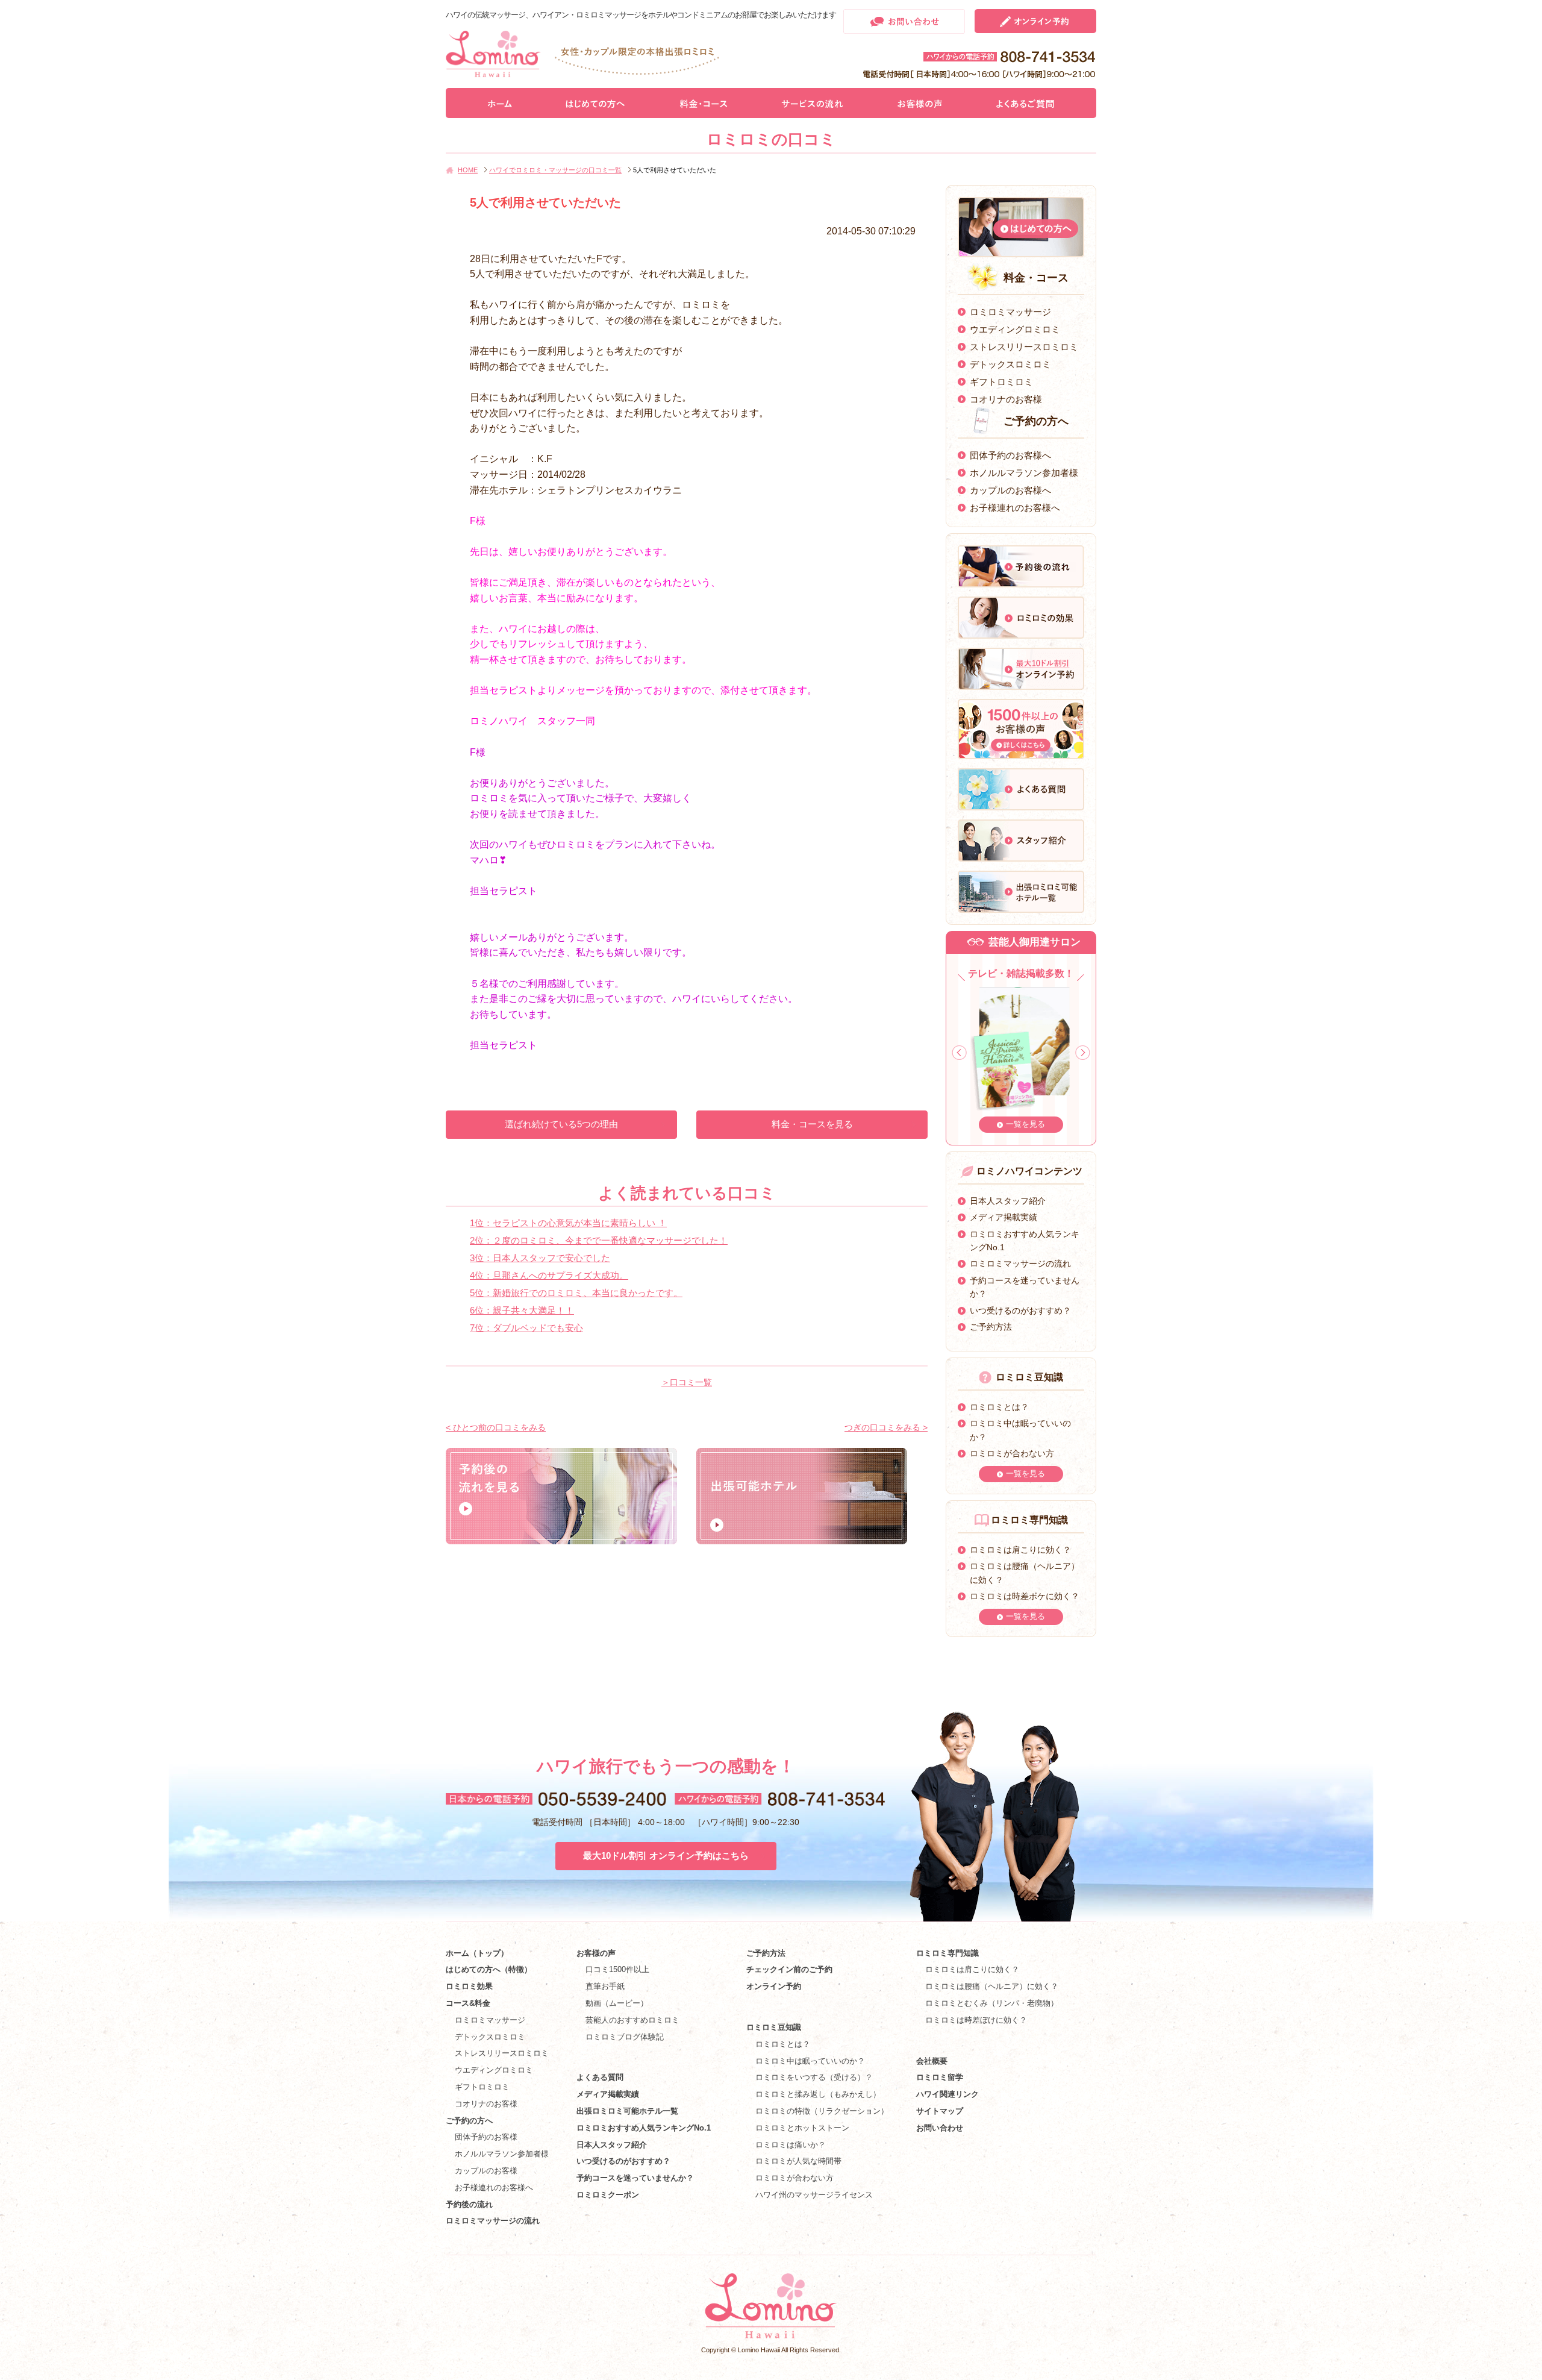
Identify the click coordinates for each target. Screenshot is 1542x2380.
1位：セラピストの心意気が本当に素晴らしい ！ (568, 1223)
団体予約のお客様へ (1010, 455)
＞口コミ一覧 (687, 1382)
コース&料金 (468, 2003)
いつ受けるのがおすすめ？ (1020, 1311)
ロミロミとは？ (999, 1407)
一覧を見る (1025, 1124)
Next (1083, 1053)
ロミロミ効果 (469, 1986)
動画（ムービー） (617, 2003)
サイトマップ (940, 2111)
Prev (959, 1053)
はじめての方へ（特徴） (489, 1969)
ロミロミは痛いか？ (791, 2145)
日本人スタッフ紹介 (1008, 1201)
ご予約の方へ (469, 2121)
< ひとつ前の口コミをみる (496, 1427)
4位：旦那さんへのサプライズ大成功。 (549, 1275)
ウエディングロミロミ (1015, 329)
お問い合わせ (940, 2128)
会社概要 (932, 2061)
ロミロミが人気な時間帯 (798, 2161)
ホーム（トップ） (477, 1953)
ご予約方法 (991, 1327)
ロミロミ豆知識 (774, 2027)
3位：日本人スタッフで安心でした (540, 1258)
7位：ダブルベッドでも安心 (526, 1328)
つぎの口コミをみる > (886, 1427)
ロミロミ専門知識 (947, 1953)
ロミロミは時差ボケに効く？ (1025, 1596)
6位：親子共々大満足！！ (522, 1310)
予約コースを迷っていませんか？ (635, 2178)
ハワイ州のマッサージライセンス (814, 2195)
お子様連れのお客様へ (1015, 508)
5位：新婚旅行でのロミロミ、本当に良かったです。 (576, 1293)
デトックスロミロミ (1010, 364)
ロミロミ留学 (940, 2077)
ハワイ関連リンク (947, 2094)
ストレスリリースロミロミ (1024, 347)
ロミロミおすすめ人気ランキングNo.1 (648, 2128)
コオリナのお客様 (1006, 399)
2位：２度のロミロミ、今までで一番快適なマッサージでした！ (599, 1240)
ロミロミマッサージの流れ (1020, 1264)
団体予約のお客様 (486, 2137)
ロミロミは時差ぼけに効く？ (976, 2020)
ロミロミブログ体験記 (625, 2037)
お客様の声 (596, 1953)
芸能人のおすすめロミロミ (632, 2020)
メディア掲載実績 (1004, 1217)
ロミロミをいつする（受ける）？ (814, 2077)
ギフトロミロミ (1001, 382)
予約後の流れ (469, 2204)
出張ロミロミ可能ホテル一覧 (627, 2111)
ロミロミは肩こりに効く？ (1020, 1550)
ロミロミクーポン (608, 2195)
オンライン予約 (774, 1986)
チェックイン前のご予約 (789, 1969)
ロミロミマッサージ (1010, 312)
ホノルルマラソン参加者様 (1024, 473)
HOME (468, 170)
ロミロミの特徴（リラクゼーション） (822, 2111)
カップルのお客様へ (1010, 490)
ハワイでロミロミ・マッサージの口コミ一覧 (555, 170)
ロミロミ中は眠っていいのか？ (810, 2061)
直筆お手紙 (605, 1986)
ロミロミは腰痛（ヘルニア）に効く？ (992, 1986)
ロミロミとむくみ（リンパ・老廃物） (992, 2003)
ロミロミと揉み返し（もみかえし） (818, 2094)
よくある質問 (600, 2077)
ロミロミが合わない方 (1012, 1453)
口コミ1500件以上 (617, 1969)
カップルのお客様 (486, 2171)
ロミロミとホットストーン (802, 2128)
